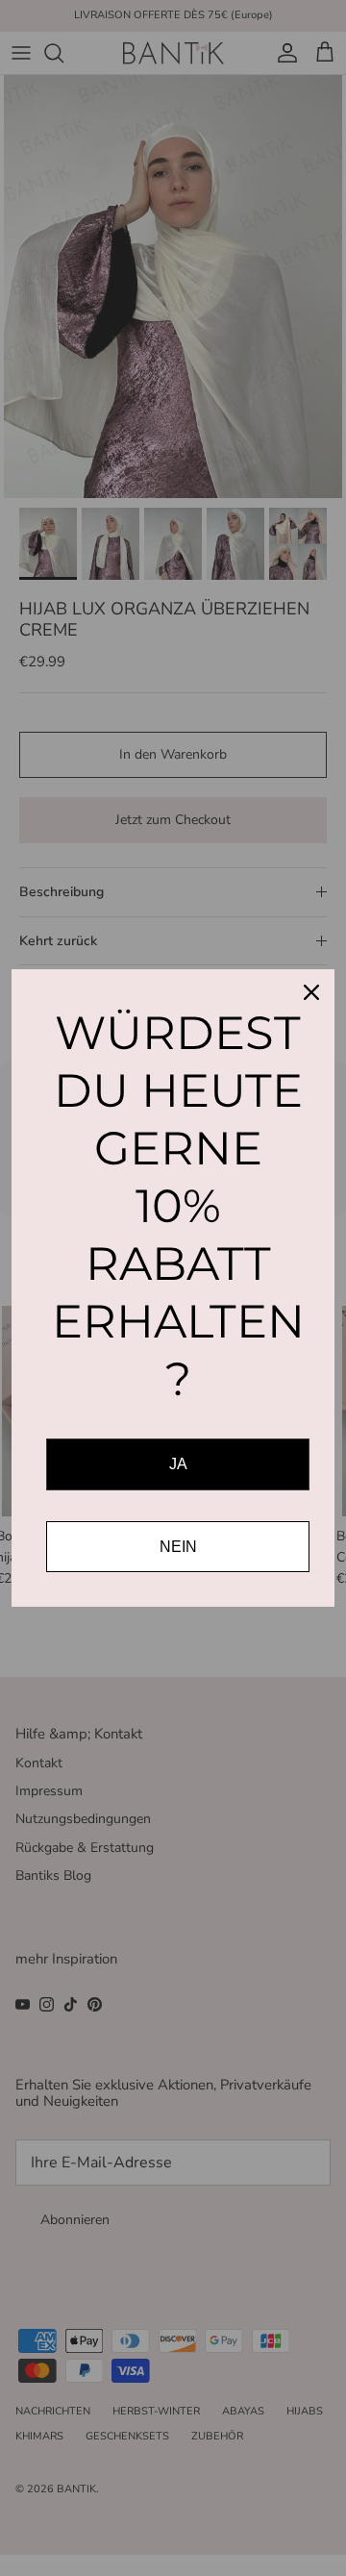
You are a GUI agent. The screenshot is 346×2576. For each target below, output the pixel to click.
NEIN (178, 1547)
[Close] (311, 992)
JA (178, 1464)
